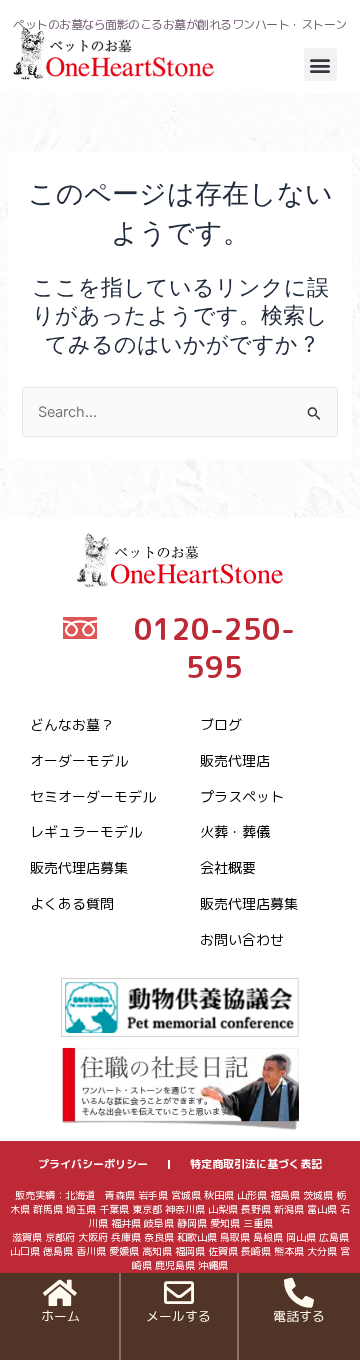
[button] (320, 64)
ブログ (221, 724)
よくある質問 (72, 903)
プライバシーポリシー (93, 1164)
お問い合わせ (242, 939)
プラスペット (242, 796)
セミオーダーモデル (93, 796)
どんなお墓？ (72, 724)
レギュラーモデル (86, 831)
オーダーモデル (79, 760)
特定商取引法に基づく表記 (256, 1164)
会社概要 (228, 867)
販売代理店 (235, 760)
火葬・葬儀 (235, 831)
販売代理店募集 (79, 867)
